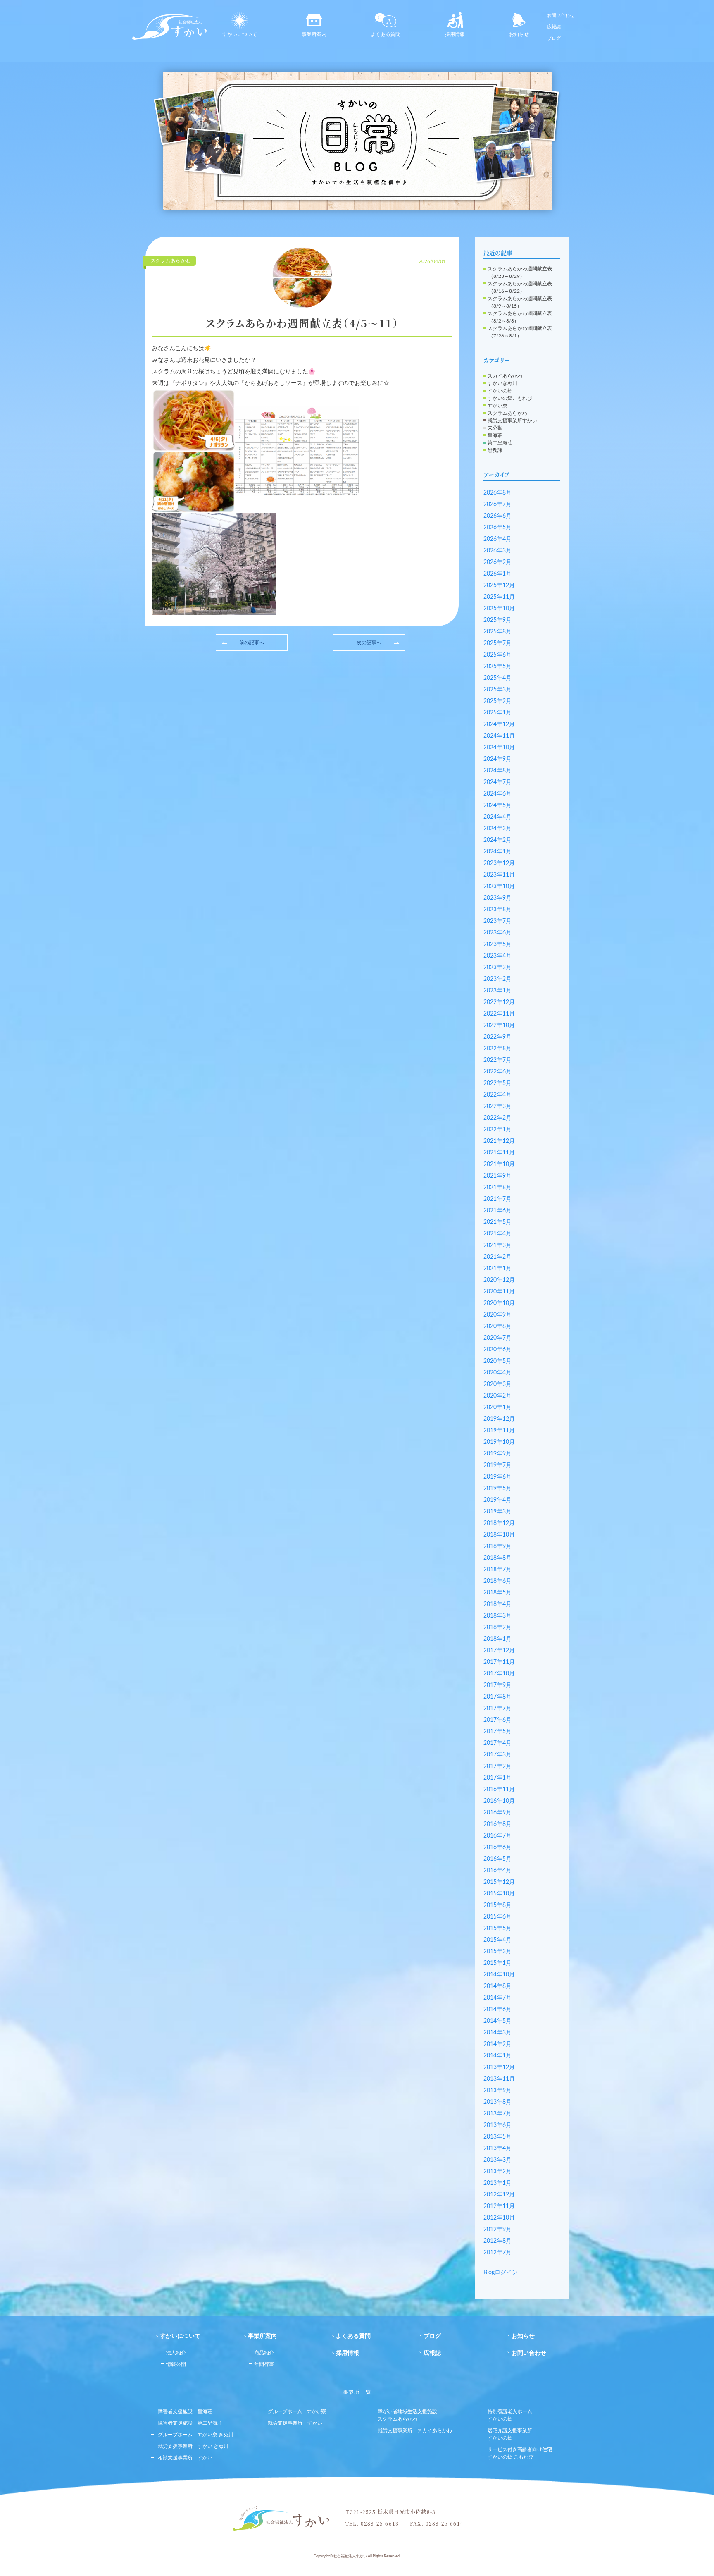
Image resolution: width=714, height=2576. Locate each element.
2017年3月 (497, 1755)
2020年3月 (497, 1384)
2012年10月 (499, 2218)
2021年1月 (497, 1269)
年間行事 (264, 2364)
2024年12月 (499, 724)
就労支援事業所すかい (512, 421)
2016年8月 (497, 1824)
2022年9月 (497, 1037)
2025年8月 (497, 632)
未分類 (495, 428)
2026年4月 (497, 539)
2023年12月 (499, 863)
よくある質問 (386, 34)
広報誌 (554, 27)
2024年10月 (499, 748)
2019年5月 (497, 1489)
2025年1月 (497, 713)
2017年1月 (497, 1778)
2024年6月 (497, 794)
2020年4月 (497, 1373)
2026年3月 (497, 551)
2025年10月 (499, 609)
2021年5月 (497, 1222)
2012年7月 (497, 2253)
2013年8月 (497, 2102)
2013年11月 (499, 2079)
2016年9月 (497, 1813)
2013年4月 (497, 2148)
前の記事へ (252, 643)
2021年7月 (497, 1199)
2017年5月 (497, 1732)
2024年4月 (497, 817)
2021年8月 (497, 1188)
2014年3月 (497, 2033)
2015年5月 (497, 1928)
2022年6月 (497, 1072)
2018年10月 (499, 1535)
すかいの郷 (500, 391)
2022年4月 (497, 1095)
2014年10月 (499, 1975)
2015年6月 (497, 1917)
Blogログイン (501, 2273)
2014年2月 (497, 2044)
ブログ (554, 38)
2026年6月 (497, 516)
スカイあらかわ (505, 376)
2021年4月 (497, 1234)
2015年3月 (497, 1952)
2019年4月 (497, 1500)
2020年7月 (497, 1338)
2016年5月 (497, 1859)
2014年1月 (497, 2056)
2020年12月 (499, 1280)
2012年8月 (497, 2241)
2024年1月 (497, 852)
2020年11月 (499, 1292)
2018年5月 (497, 1593)
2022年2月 (497, 1118)
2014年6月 (497, 2010)
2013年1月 (497, 2183)
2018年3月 (497, 1616)
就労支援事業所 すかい (295, 2423)
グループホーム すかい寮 (297, 2411)
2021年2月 (497, 1257)
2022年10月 (499, 1025)
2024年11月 (499, 736)
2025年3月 (497, 690)
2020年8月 (497, 1326)
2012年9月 (497, 2230)
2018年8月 (497, 1558)
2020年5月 (497, 1361)
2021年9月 (497, 1176)
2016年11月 (499, 1790)
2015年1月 (497, 1963)
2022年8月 (497, 1049)
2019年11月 (499, 1431)
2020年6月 (497, 1350)
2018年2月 (497, 1627)
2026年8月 (497, 493)
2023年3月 (497, 968)
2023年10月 (499, 887)
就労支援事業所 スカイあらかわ (415, 2430)
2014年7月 (497, 1998)
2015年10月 (499, 1894)
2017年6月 (497, 1720)
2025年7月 (497, 643)
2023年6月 (497, 933)
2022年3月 (497, 1106)
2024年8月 (497, 771)
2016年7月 (497, 1836)
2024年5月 (497, 805)
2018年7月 (497, 1570)
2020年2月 (497, 1396)
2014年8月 (497, 1986)
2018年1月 (497, 1639)
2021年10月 (499, 1164)
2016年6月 (497, 1847)
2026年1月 (497, 574)
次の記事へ (369, 643)
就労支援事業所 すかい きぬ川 (193, 2446)
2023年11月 (499, 875)
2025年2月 (497, 701)
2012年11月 (499, 2206)
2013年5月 (497, 2137)
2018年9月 (497, 1546)
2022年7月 (497, 1060)
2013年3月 (497, 2160)
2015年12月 (499, 1882)
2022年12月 (499, 1002)
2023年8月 (497, 910)
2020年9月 (497, 1315)
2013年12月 (499, 2067)
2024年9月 (497, 759)
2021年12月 (499, 1141)
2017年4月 (497, 1743)
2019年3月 (497, 1512)
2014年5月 (497, 2021)
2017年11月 (499, 1662)
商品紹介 (264, 2353)
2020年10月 (499, 1303)
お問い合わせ (561, 16)
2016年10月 (499, 1801)
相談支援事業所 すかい (185, 2458)
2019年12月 (499, 1419)
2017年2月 (497, 1766)
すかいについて (240, 34)
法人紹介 (176, 2353)
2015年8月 (497, 1905)
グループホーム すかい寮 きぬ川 (196, 2435)
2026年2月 (497, 562)
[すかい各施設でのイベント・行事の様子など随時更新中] (357, 141)
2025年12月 (499, 585)
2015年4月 (497, 1940)
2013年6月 (497, 2125)
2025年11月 (499, 597)
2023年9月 (497, 898)
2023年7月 (497, 921)
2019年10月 (499, 1442)
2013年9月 (497, 2091)
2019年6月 (497, 1477)
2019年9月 (497, 1454)
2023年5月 (497, 944)
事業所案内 (314, 34)
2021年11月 (499, 1153)
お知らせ (519, 34)
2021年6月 (497, 1211)
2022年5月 (497, 1083)
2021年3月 (497, 1245)
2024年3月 (497, 829)
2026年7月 (497, 504)
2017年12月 (499, 1651)
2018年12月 (499, 1523)
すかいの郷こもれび (510, 398)
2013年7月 (497, 2114)
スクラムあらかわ (507, 413)
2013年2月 (497, 2172)
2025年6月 (497, 655)
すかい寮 (497, 406)
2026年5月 (497, 528)
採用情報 (455, 34)
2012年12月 (499, 2195)
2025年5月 (497, 667)
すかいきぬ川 (502, 383)
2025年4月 (497, 678)
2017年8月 (497, 1697)
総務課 (495, 450)
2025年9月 (497, 620)
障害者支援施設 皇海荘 (185, 2411)
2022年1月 (497, 1130)
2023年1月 (497, 991)
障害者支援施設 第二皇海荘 (190, 2423)
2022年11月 (499, 1014)
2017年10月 (499, 1674)
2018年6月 (497, 1581)
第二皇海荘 (500, 443)
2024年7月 (497, 782)
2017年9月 (497, 1685)
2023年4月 (497, 956)
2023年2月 (497, 979)
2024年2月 (497, 840)
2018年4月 (497, 1604)
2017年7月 (497, 1709)
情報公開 (176, 2364)
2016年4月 (497, 1871)
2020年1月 (497, 1407)
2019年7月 (497, 1465)
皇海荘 (495, 435)
